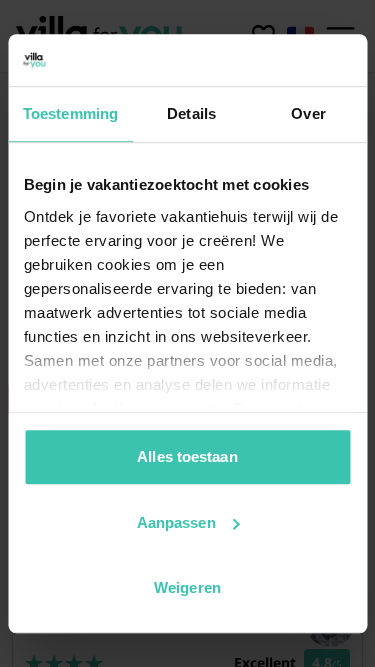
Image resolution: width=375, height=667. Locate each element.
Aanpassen (176, 522)
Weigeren (187, 587)
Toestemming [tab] (70, 113)
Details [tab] (191, 113)
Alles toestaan (187, 456)
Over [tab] (308, 113)
